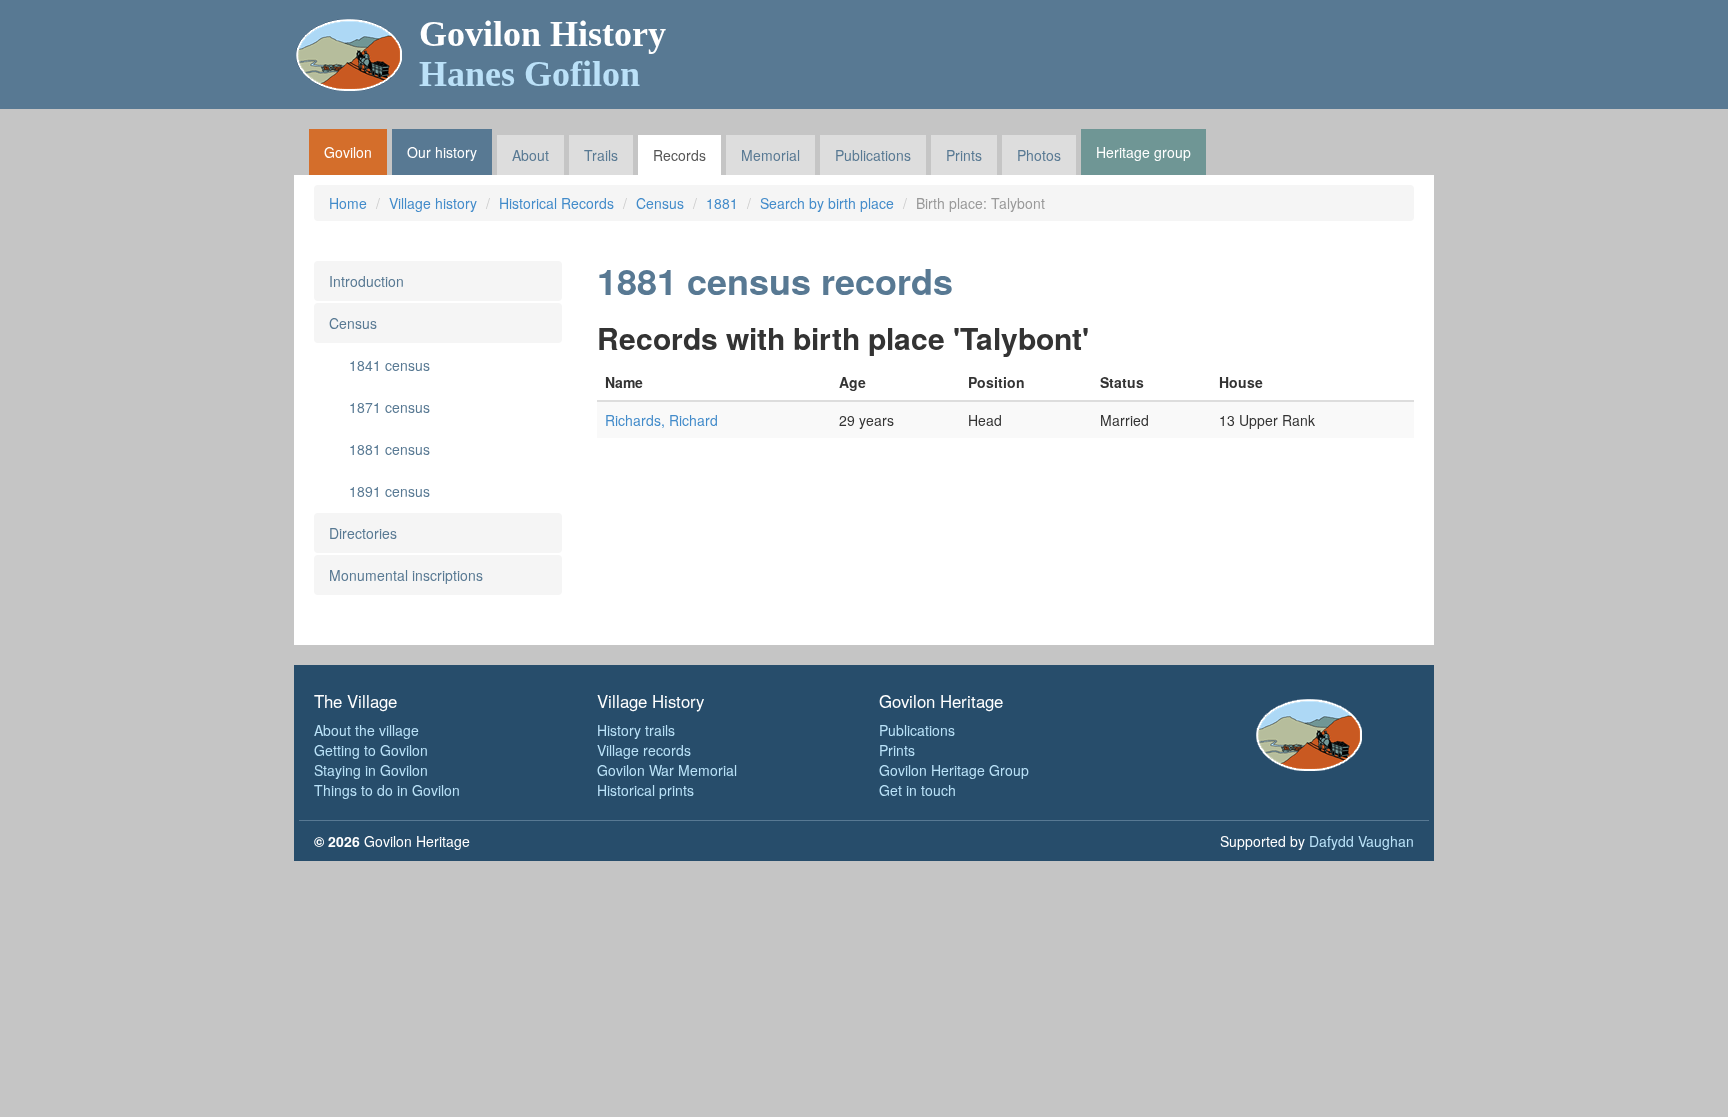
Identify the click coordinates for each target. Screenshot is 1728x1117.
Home (348, 203)
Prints (964, 155)
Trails (601, 155)
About (530, 155)
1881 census (389, 449)
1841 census (389, 365)
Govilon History (542, 54)
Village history (433, 203)
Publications (873, 155)
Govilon (348, 152)
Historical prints (645, 790)
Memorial (770, 155)
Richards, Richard (661, 420)
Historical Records (556, 203)
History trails (636, 730)
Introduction (366, 281)
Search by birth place (827, 203)
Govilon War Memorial (667, 770)
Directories (363, 533)
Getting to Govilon (371, 750)
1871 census (389, 407)
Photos (1039, 155)
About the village (366, 730)
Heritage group (1143, 152)
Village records (644, 750)
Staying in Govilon (371, 770)
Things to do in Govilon (387, 790)
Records (679, 155)
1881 (722, 203)
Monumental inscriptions (406, 575)
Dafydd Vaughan (1361, 841)
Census (660, 203)
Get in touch (917, 790)
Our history (442, 152)
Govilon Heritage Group (954, 770)
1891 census (389, 491)
